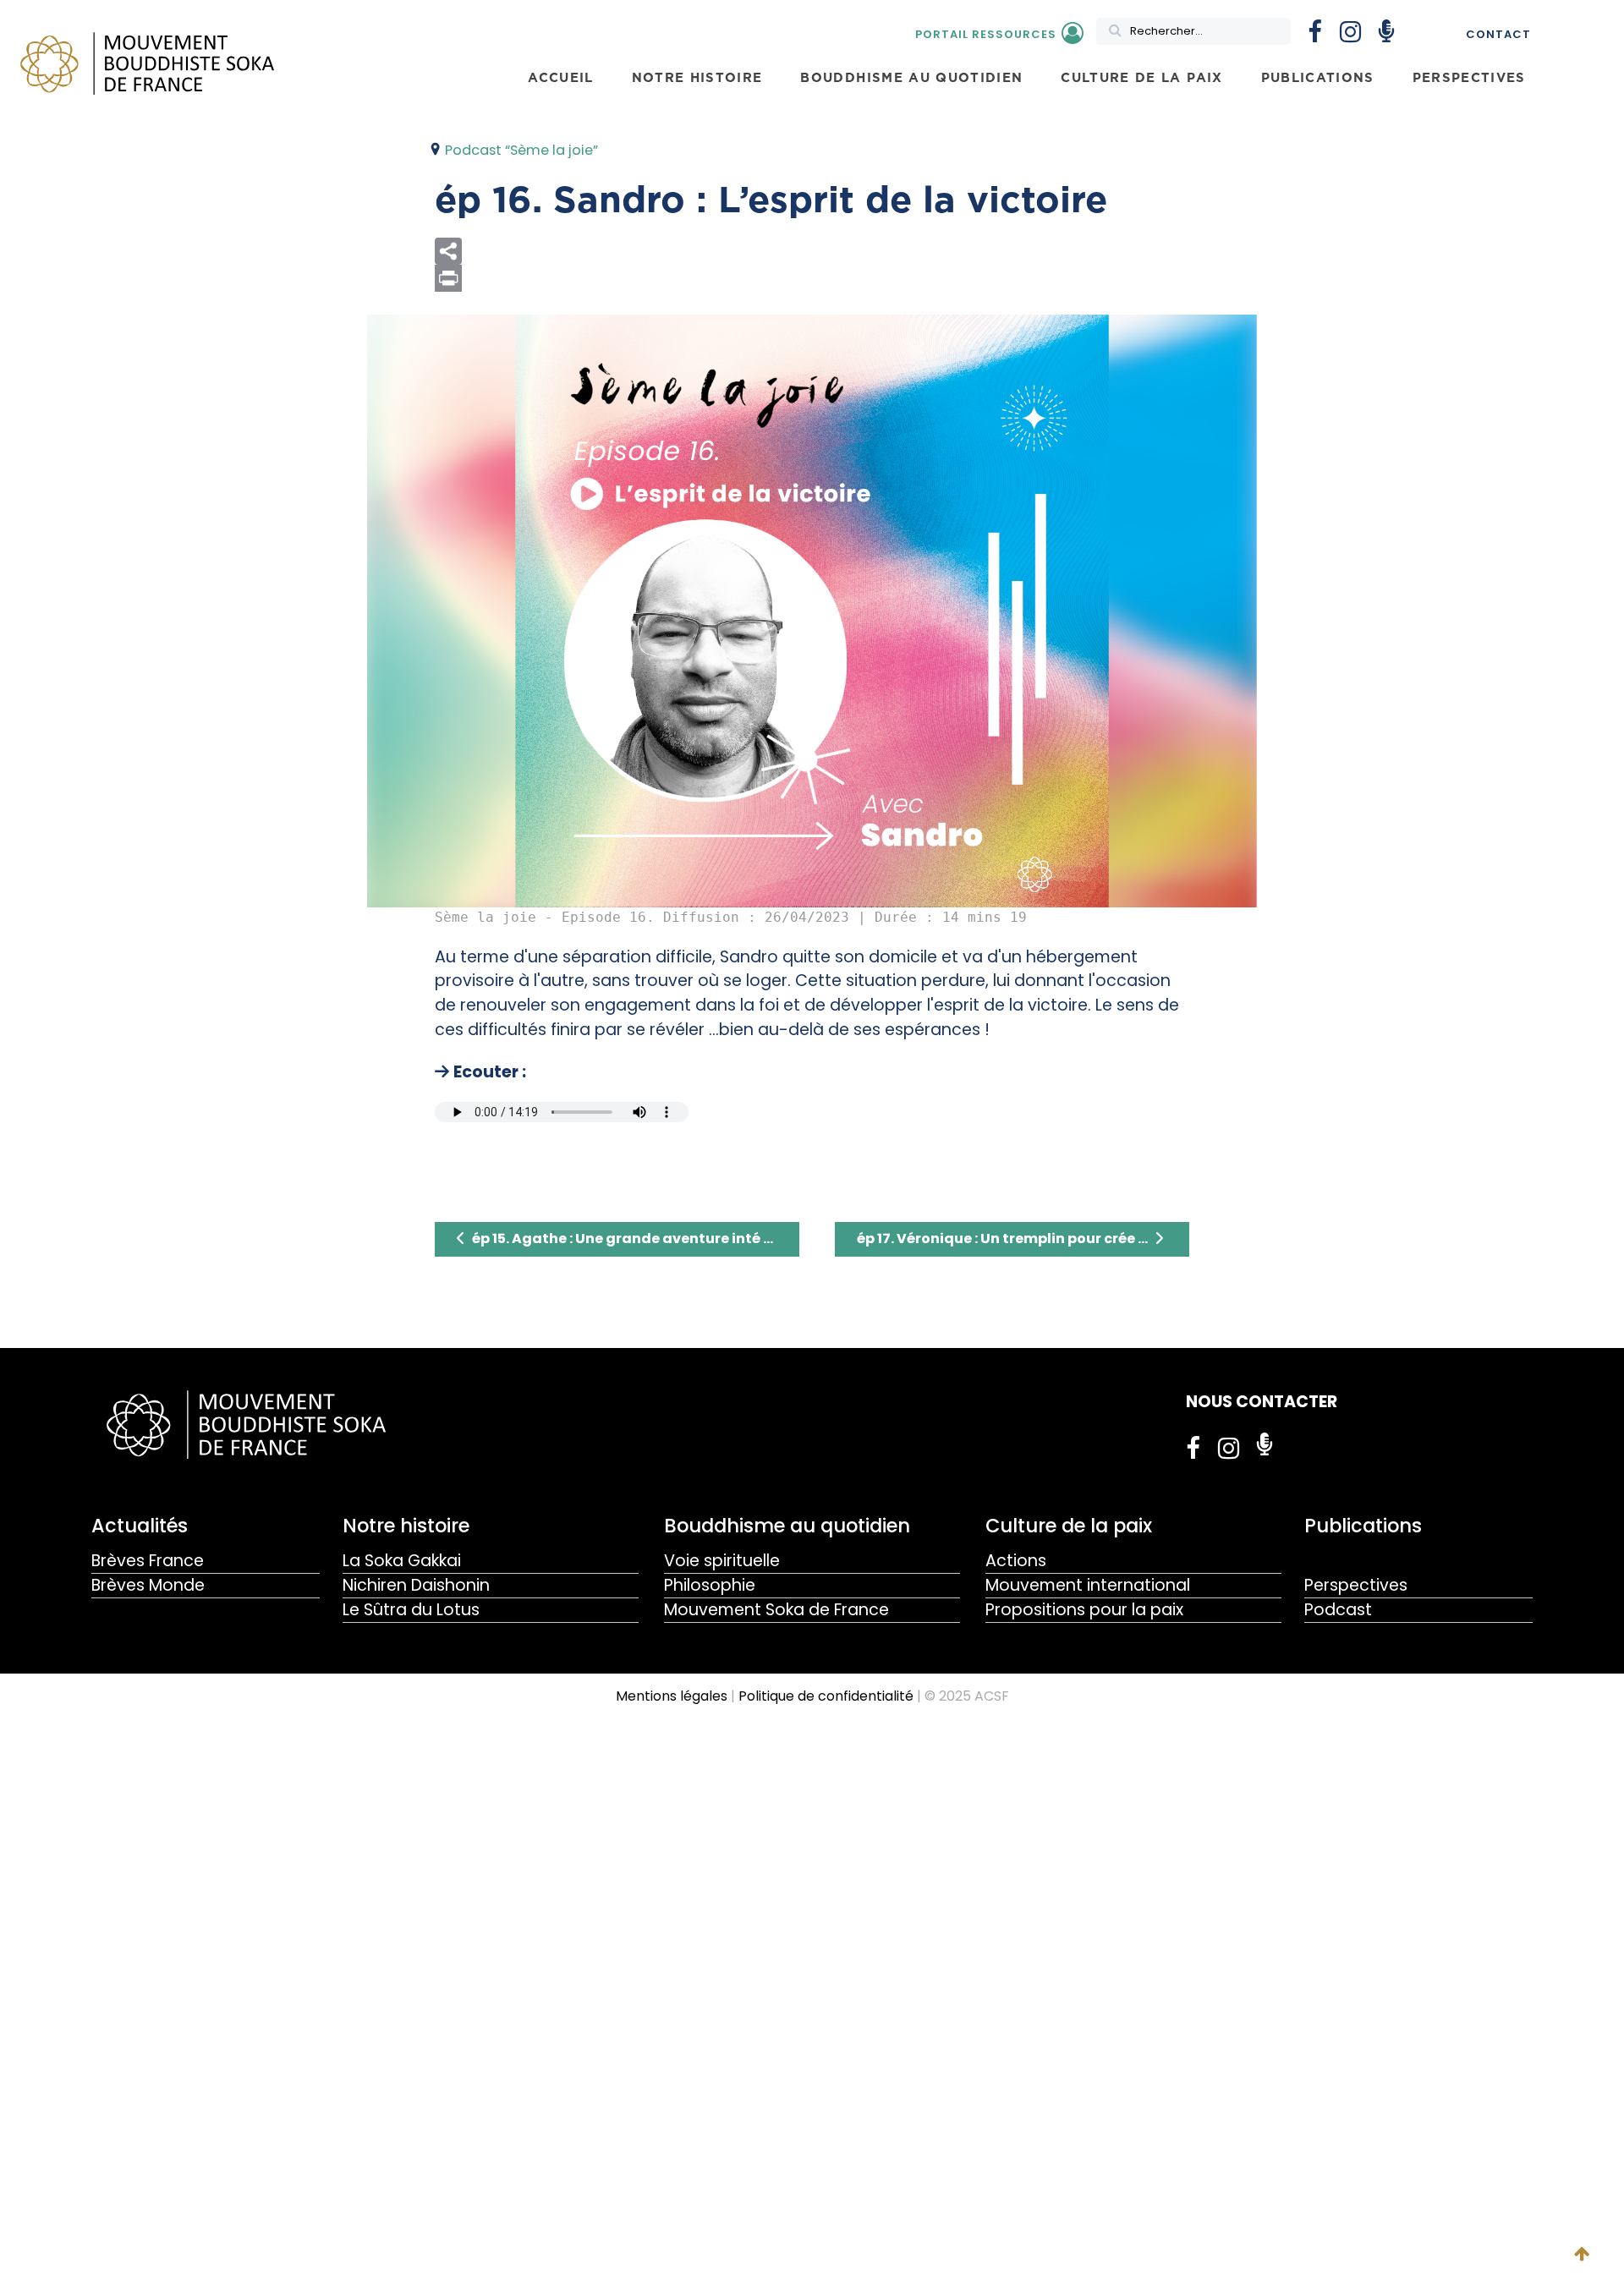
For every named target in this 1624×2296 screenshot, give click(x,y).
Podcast (1338, 1610)
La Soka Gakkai (402, 1561)
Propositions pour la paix (1084, 1610)
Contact (1498, 34)
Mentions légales (672, 1696)
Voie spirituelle (722, 1561)
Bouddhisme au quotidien (787, 1526)
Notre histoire (406, 1526)
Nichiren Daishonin (416, 1585)
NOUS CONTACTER (1262, 1402)
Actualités (140, 1526)
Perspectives (1356, 1585)
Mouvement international (1088, 1585)
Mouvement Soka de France (776, 1610)
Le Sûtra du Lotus (411, 1610)
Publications (1363, 1526)
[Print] (812, 278)
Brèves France (148, 1561)
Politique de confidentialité (826, 1696)
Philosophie (710, 1585)
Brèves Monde (148, 1585)
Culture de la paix (1069, 1526)
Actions (1016, 1561)
